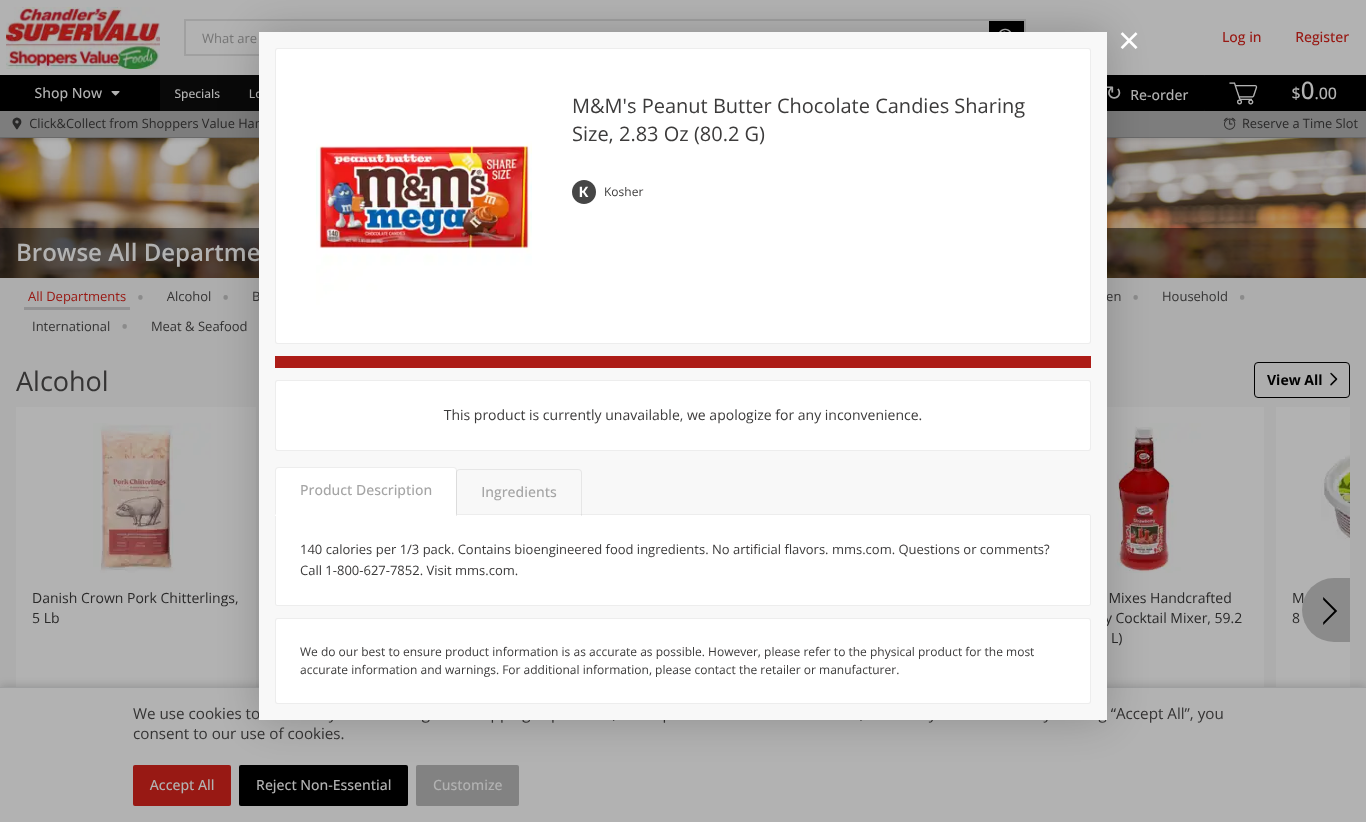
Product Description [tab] (366, 490)
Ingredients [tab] (518, 492)
